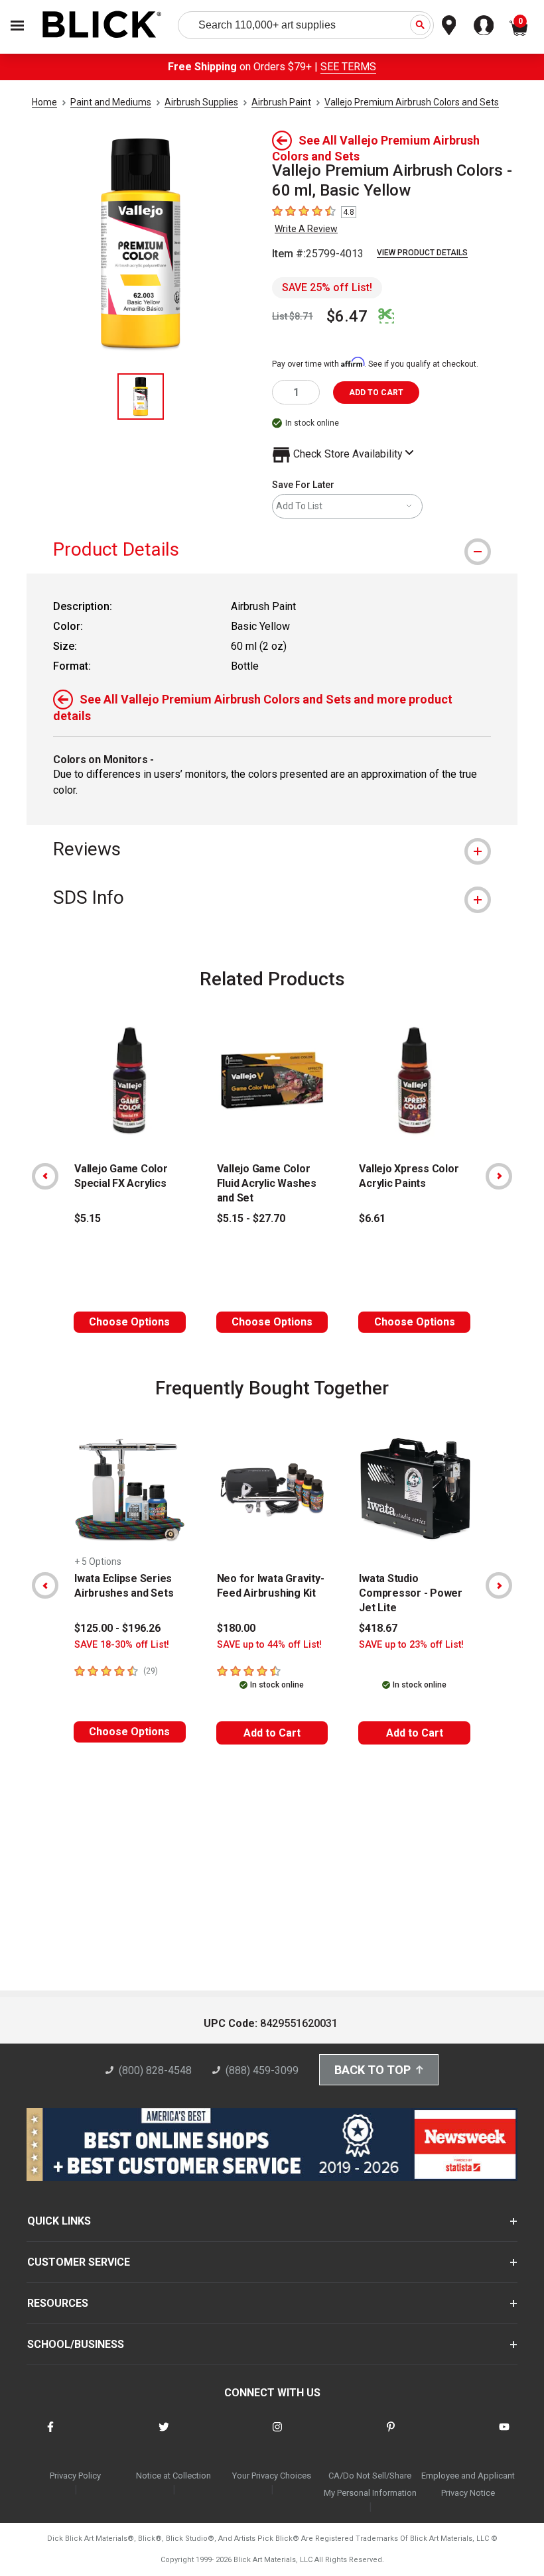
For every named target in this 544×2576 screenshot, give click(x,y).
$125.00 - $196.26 (117, 1628)
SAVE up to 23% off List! (411, 1645)
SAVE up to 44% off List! (269, 1645)
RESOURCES (58, 2303)
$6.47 (347, 316)
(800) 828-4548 (155, 2070)
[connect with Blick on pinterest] (391, 2435)
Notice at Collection (173, 2476)
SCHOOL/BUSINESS (76, 2344)
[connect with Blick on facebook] (50, 2435)
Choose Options (129, 1322)
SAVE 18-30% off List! (122, 1645)
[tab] (272, 549)
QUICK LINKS (59, 2221)
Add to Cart (272, 1733)
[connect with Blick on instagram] (277, 2435)
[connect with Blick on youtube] (504, 2435)
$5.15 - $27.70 (251, 1218)
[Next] (499, 1176)
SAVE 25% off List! (327, 287)
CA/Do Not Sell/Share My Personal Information (370, 2484)
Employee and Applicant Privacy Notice (468, 2484)
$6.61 (372, 1218)
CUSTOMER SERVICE (79, 2262)
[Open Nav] (17, 26)
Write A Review (306, 229)
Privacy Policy (75, 2476)
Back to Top (373, 2070)
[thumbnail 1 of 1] (141, 397)
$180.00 (236, 1628)
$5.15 (88, 1218)
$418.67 (378, 1628)
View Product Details (422, 253)
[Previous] (45, 1176)
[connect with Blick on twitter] (164, 2435)
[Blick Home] (102, 26)
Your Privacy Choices (272, 2476)
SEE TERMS (348, 67)
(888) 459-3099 (262, 2070)
